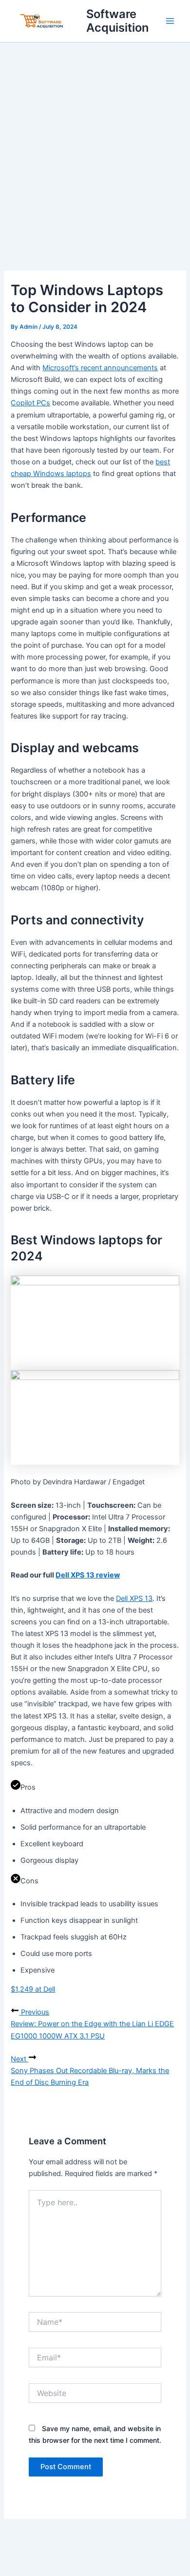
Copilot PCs (30, 403)
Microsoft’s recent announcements (100, 368)
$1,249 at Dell (33, 1989)
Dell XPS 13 (134, 1598)
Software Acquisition (117, 21)
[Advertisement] (95, 142)
